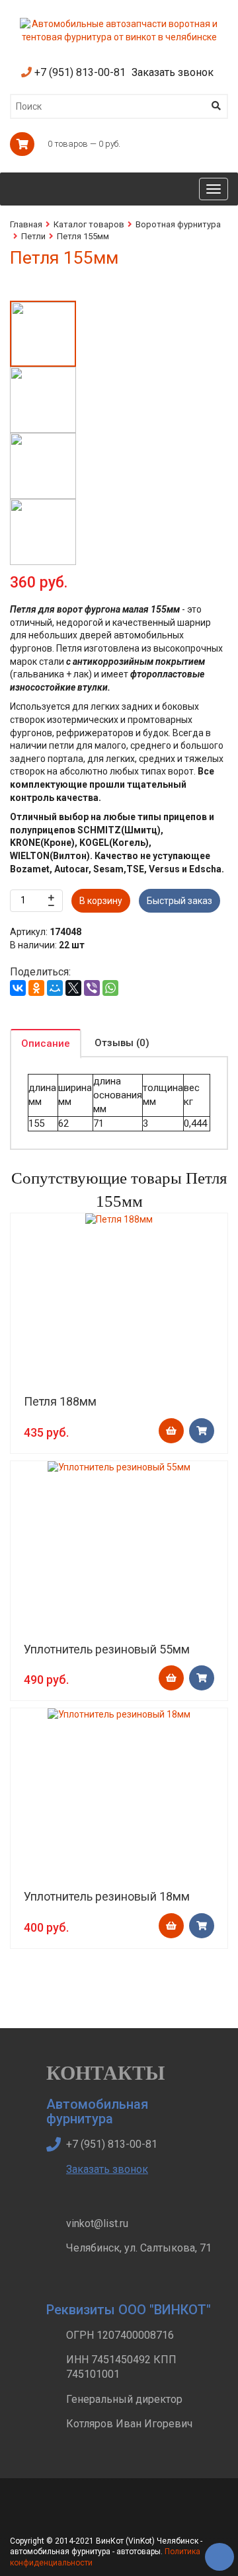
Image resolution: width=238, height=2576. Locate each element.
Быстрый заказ (179, 901)
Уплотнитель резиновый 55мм (107, 1649)
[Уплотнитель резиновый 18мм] (119, 1715)
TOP (215, 2553)
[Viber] (92, 988)
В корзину (101, 901)
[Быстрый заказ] (202, 1431)
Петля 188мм (60, 1401)
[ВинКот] (119, 24)
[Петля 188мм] (119, 1220)
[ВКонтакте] (18, 988)
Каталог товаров (89, 224)
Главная (26, 224)
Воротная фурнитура (178, 224)
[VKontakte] (83, 2515)
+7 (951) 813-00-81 (79, 72)
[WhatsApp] (110, 988)
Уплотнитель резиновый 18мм (107, 1896)
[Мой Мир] (55, 988)
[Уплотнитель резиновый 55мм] (119, 1468)
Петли (33, 236)
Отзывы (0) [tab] (122, 1043)
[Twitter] (52, 2515)
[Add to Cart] (171, 1431)
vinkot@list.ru (97, 2223)
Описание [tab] (46, 1043)
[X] (73, 988)
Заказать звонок (173, 72)
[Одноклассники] (36, 988)
